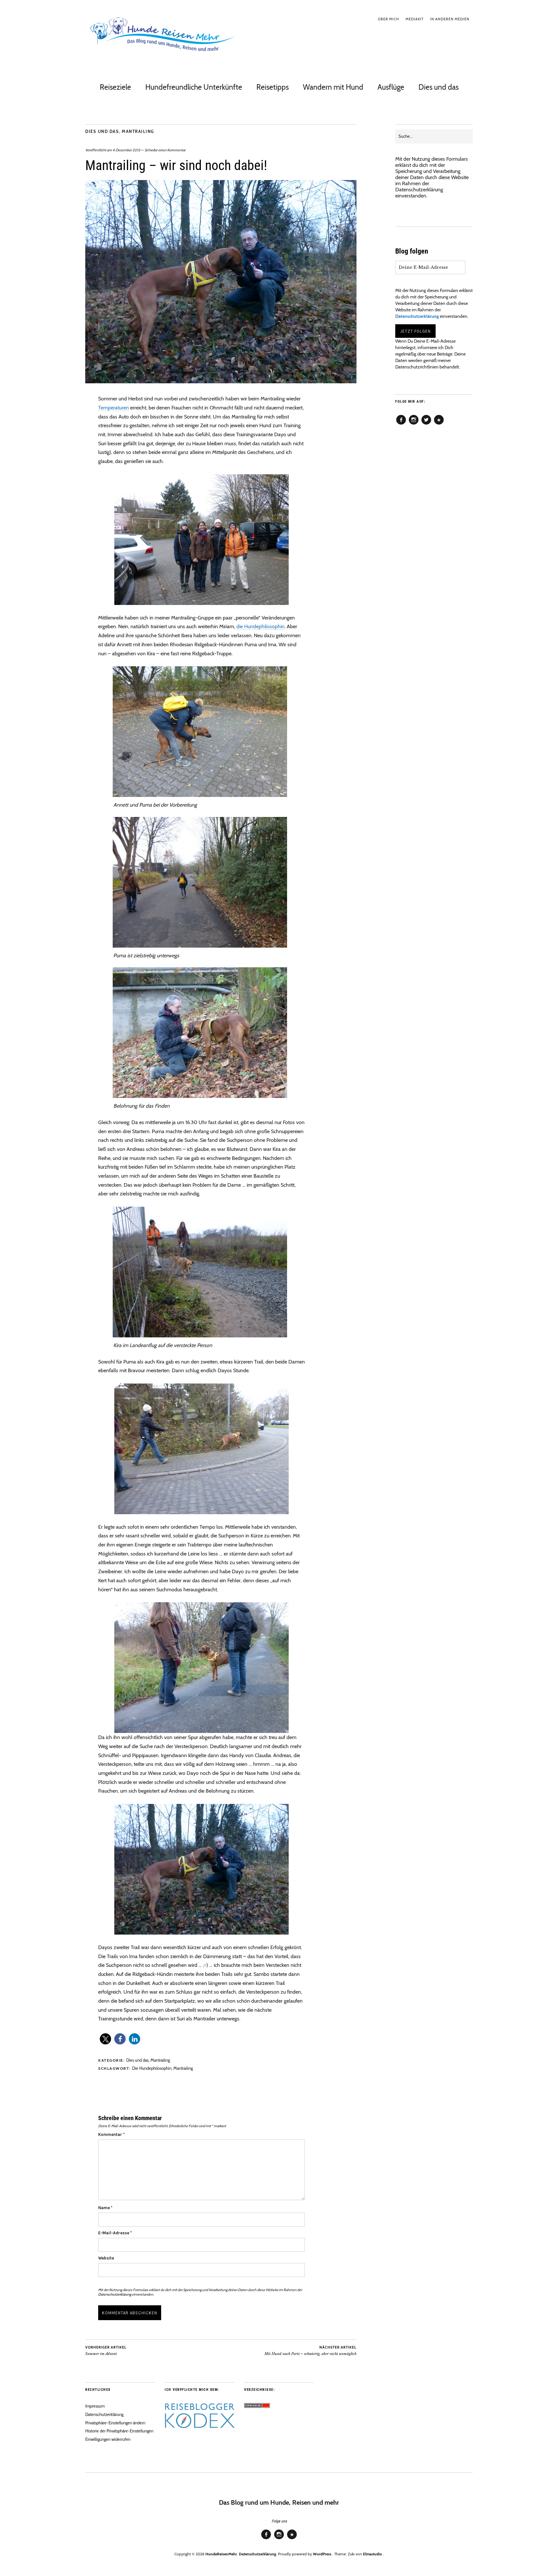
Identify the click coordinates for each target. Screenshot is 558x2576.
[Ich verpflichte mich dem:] (200, 2426)
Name (105, 2208)
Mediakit (415, 19)
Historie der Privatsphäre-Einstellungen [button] (119, 2431)
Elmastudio (372, 2554)
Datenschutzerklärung (115, 2294)
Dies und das (439, 87)
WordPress (322, 2554)
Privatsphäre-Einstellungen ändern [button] (115, 2423)
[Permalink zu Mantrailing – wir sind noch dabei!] (221, 382)
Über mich (388, 19)
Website (106, 2258)
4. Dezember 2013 (126, 150)
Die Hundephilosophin (152, 2068)
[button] (105, 2039)
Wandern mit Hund (333, 87)
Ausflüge (391, 87)
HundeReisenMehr (221, 2554)
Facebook (401, 424)
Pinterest (439, 424)
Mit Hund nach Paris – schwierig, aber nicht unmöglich (310, 2351)
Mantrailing (138, 131)
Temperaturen (114, 408)
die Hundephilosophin (260, 626)
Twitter (426, 424)
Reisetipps (273, 87)
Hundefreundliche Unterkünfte (194, 87)
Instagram (414, 424)
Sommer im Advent (106, 2351)
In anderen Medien (450, 19)
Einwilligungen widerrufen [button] (108, 2439)
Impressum (95, 2406)
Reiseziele (115, 87)
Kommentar (111, 2134)
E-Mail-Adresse (115, 2233)
